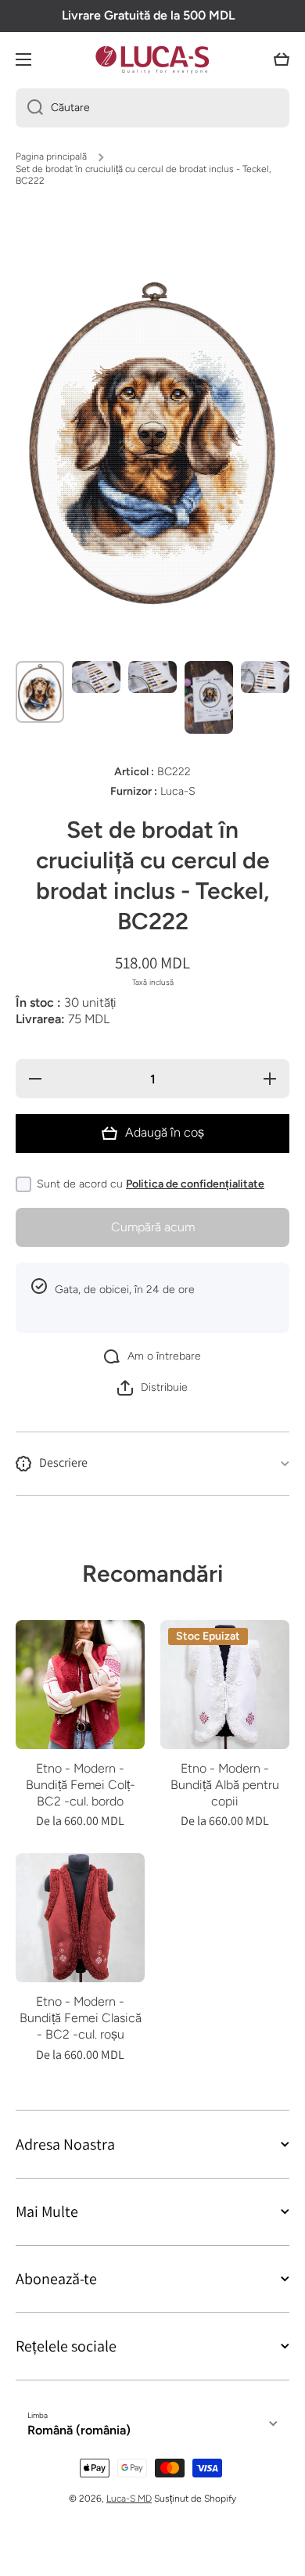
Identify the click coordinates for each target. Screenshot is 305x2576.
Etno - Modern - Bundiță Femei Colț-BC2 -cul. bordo (81, 1785)
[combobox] (152, 108)
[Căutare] (29, 108)
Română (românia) (79, 2430)
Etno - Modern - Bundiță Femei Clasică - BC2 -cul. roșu (81, 2018)
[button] (282, 59)
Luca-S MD (129, 2499)
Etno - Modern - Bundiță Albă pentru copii (225, 1785)
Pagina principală (51, 156)
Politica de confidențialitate (195, 1184)
